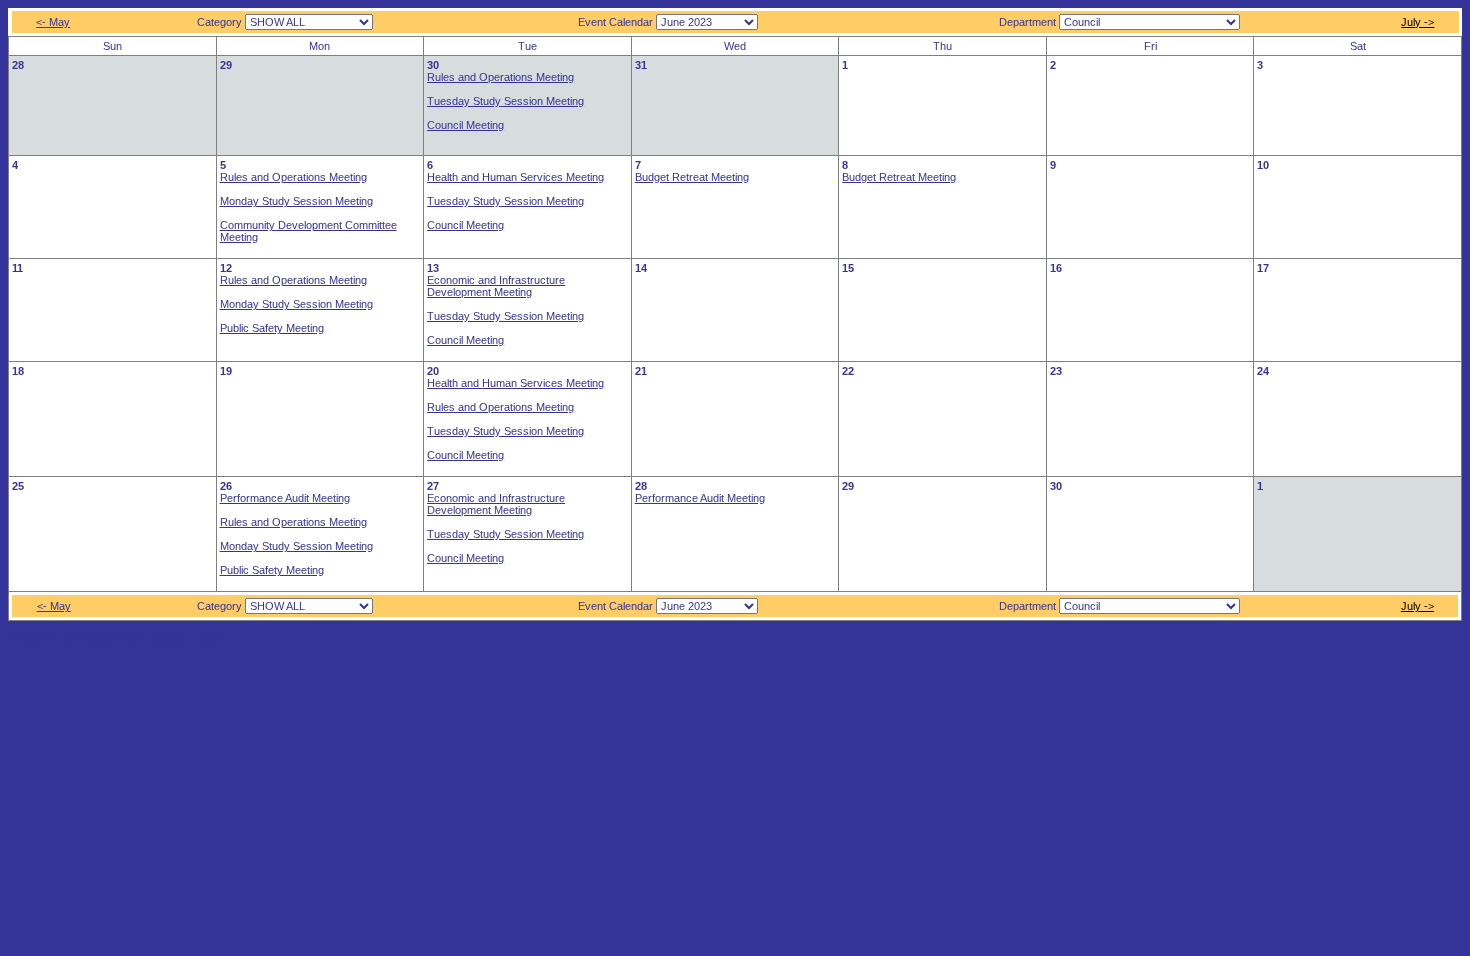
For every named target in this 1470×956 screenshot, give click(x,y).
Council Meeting (465, 125)
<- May (53, 22)
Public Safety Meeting (272, 328)
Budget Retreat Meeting (692, 177)
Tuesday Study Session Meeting (505, 101)
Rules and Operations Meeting (500, 77)
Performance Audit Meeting (285, 498)
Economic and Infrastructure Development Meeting (496, 286)
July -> (1417, 22)
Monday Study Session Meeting (296, 201)
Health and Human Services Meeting (515, 177)
